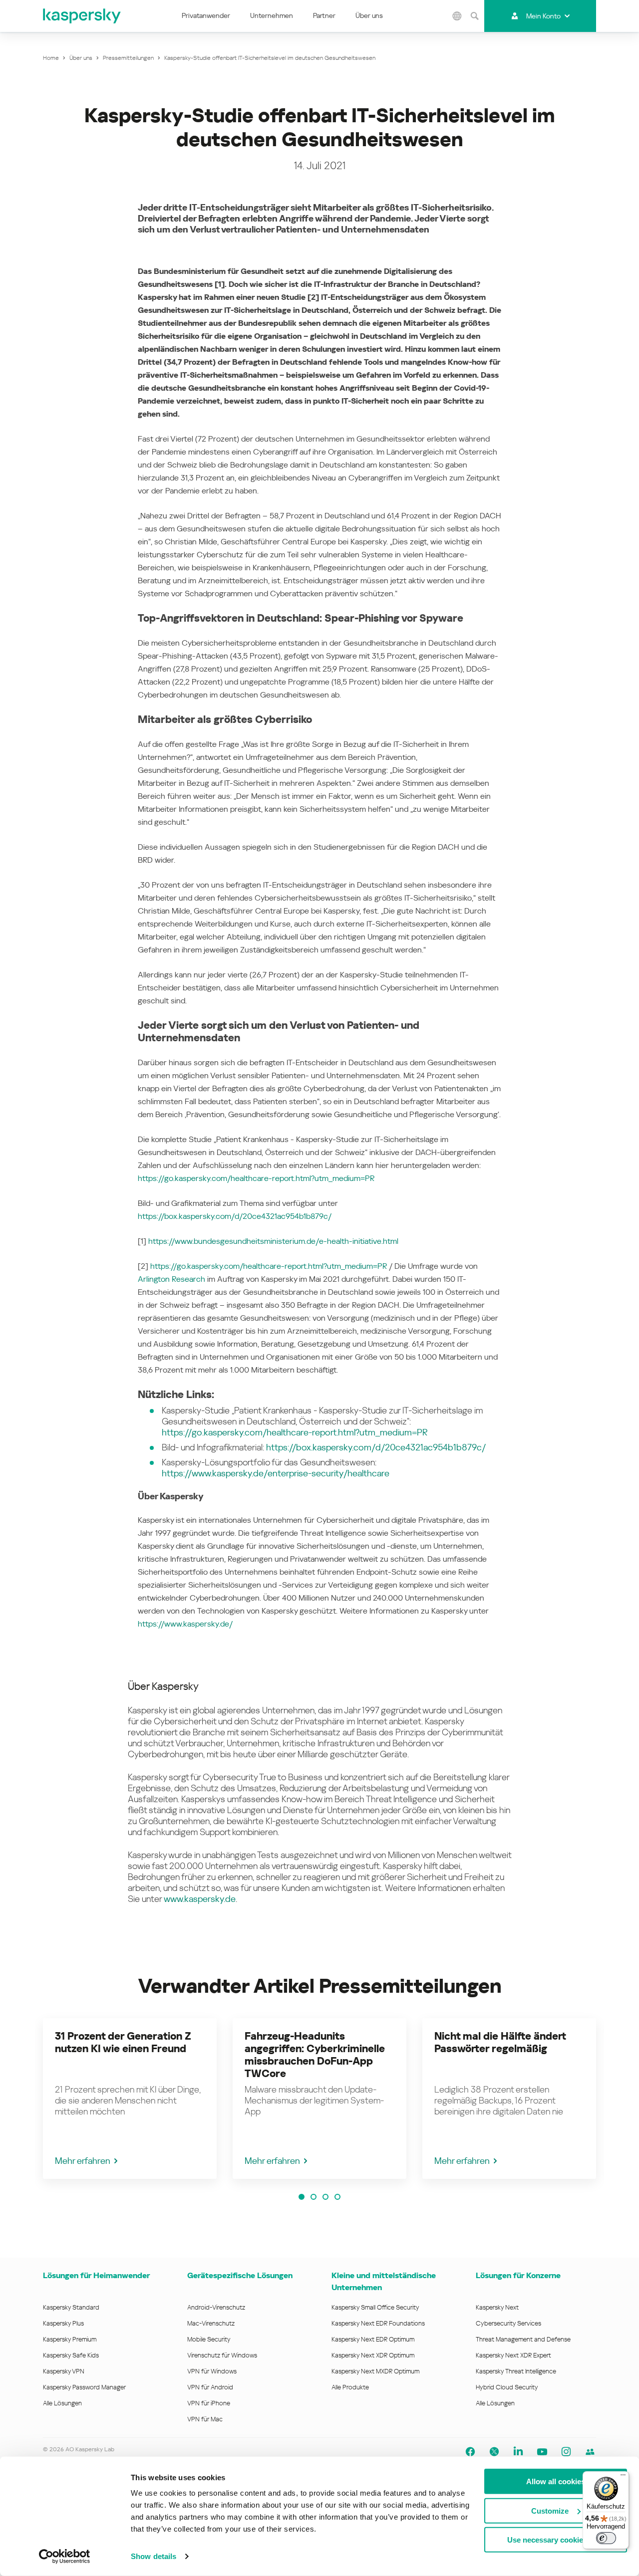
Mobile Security (209, 2339)
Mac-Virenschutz (211, 2323)
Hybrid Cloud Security (507, 2387)
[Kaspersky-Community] (590, 2452)
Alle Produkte (350, 2387)
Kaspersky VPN (64, 2371)
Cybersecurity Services (508, 2323)
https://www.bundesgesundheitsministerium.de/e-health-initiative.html (273, 1241)
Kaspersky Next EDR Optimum (373, 2339)
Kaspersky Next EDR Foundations (378, 2323)
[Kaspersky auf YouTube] (542, 2452)
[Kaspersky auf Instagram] (566, 2452)
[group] (130, 2099)
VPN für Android (210, 2387)
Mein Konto (543, 16)
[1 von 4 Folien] (302, 2197)
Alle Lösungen (62, 2403)
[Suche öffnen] (474, 16)
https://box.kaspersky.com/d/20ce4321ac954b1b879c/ (235, 1216)
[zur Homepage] (82, 16)
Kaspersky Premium (70, 2339)
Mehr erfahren (83, 2161)
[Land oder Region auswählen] (457, 16)
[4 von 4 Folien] (337, 2197)
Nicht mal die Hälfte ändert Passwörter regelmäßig (500, 2042)
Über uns (369, 15)
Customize (550, 2510)
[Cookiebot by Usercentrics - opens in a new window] (65, 2557)
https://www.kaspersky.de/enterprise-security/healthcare (276, 1473)
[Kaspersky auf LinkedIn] (518, 2452)
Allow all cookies (556, 2481)
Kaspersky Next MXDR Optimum (375, 2371)
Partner (324, 15)
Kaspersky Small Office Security (375, 2307)
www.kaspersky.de (200, 1899)
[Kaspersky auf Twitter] (494, 2452)
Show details (154, 2556)
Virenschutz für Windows (222, 2355)
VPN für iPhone (209, 2403)
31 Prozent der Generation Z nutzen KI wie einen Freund (123, 2042)
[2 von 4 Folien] (314, 2197)
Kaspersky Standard (71, 2307)
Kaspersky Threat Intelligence (516, 2371)
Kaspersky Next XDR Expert (513, 2355)
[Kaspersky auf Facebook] (470, 2452)
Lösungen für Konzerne (518, 2275)
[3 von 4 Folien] (325, 2197)
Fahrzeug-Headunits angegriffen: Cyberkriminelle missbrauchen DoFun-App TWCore (315, 2055)
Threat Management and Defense (523, 2339)
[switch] (606, 2538)
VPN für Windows (212, 2371)
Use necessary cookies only (556, 2540)
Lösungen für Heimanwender (96, 2275)
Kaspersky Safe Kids (71, 2355)
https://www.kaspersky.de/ (185, 1624)
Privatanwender (206, 15)
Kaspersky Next (497, 2307)
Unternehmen (272, 15)
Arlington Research (171, 1279)
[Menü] (623, 2477)
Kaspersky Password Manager (84, 2387)
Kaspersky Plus (63, 2323)
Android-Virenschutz (216, 2307)
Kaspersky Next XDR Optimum (373, 2355)
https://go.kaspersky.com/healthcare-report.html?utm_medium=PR (256, 1178)
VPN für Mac (205, 2419)
